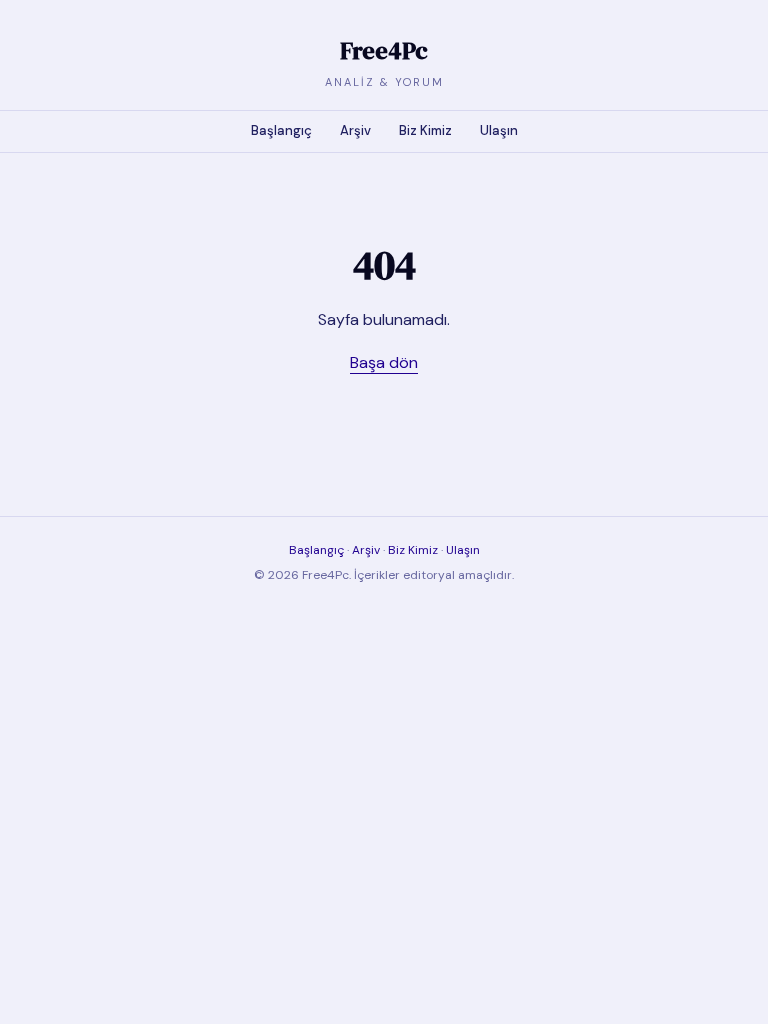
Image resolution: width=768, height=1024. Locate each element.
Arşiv (355, 130)
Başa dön (384, 362)
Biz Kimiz (425, 130)
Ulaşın (499, 130)
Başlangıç (281, 130)
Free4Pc (384, 50)
